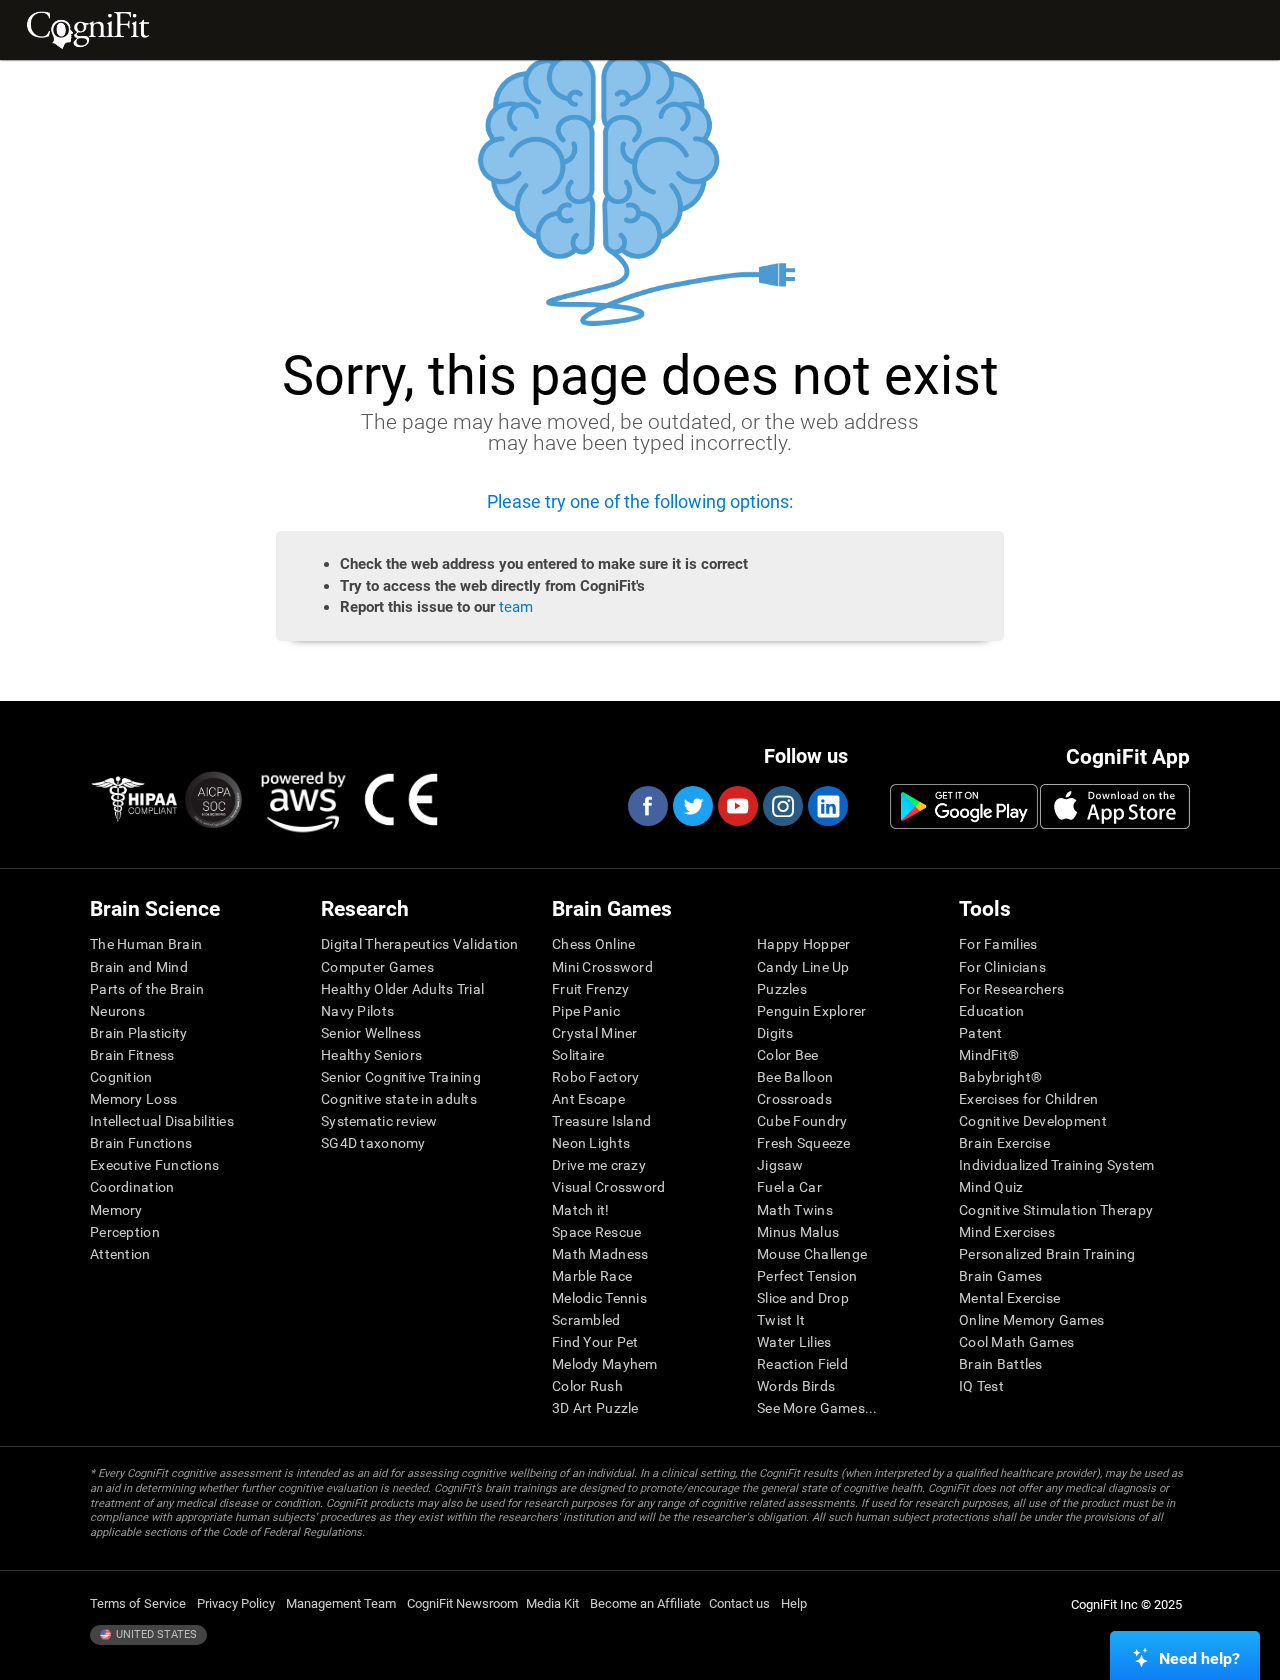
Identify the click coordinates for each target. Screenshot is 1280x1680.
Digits (775, 1033)
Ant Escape (588, 1099)
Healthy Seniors (371, 1055)
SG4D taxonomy (373, 1143)
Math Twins (795, 1210)
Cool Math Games (1016, 1342)
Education (992, 1011)
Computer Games (377, 967)
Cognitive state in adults (399, 1099)
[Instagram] (782, 806)
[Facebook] (647, 806)
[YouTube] (737, 806)
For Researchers (1011, 989)
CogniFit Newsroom (462, 1603)
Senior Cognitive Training (401, 1077)
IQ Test (981, 1386)
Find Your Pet (595, 1342)
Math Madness (600, 1254)
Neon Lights (591, 1143)
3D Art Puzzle (595, 1408)
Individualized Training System (1056, 1165)
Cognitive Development (1033, 1121)
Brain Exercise (1004, 1143)
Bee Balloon (795, 1077)
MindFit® (989, 1055)
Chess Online (593, 944)
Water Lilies (794, 1342)
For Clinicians (1002, 967)
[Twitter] (692, 806)
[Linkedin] (827, 806)
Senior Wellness (371, 1033)
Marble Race (592, 1276)
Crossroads (794, 1099)
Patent (981, 1033)
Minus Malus (798, 1232)
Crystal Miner (595, 1033)
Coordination (132, 1187)
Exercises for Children (1028, 1099)
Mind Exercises (1007, 1232)
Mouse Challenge (812, 1254)
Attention (120, 1254)
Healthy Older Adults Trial (402, 989)
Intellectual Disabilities (162, 1121)
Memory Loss (133, 1099)
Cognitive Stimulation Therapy (1056, 1210)
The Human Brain (146, 944)
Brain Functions (141, 1143)
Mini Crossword (602, 967)
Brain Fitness (132, 1055)
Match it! (581, 1210)
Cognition (121, 1077)
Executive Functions (154, 1165)
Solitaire (578, 1055)
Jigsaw (780, 1165)
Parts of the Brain (147, 989)
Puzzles (782, 989)
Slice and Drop (803, 1298)
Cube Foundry (802, 1121)
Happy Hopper (803, 944)
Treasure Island (601, 1121)
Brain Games (1000, 1276)
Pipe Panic (586, 1011)
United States (155, 1634)
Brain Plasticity (138, 1033)
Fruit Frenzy (590, 989)
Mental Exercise (1009, 1298)
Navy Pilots (357, 1011)
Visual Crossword (608, 1187)
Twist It (781, 1320)
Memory (116, 1210)
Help (794, 1603)
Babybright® (1000, 1077)
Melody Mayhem (605, 1364)
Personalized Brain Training (1047, 1254)
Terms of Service (138, 1603)
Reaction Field (802, 1364)
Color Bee (788, 1055)
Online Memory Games (1031, 1320)
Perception (125, 1232)
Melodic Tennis (599, 1298)
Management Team (341, 1603)
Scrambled (586, 1320)
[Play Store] (964, 806)
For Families (998, 944)
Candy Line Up (803, 967)
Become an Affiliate (645, 1603)
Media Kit (552, 1603)
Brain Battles (1001, 1364)
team (516, 607)
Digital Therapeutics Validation (420, 944)
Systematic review (379, 1121)
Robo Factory (595, 1077)
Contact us (739, 1603)
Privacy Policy (236, 1603)
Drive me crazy (599, 1165)
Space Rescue (596, 1232)
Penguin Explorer (811, 1011)
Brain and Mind (139, 967)
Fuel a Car (789, 1187)
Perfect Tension (807, 1276)
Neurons (117, 1011)
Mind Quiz (991, 1187)
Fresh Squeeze (804, 1143)
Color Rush (587, 1386)
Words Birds (796, 1386)
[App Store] (1115, 806)
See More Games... (817, 1408)
